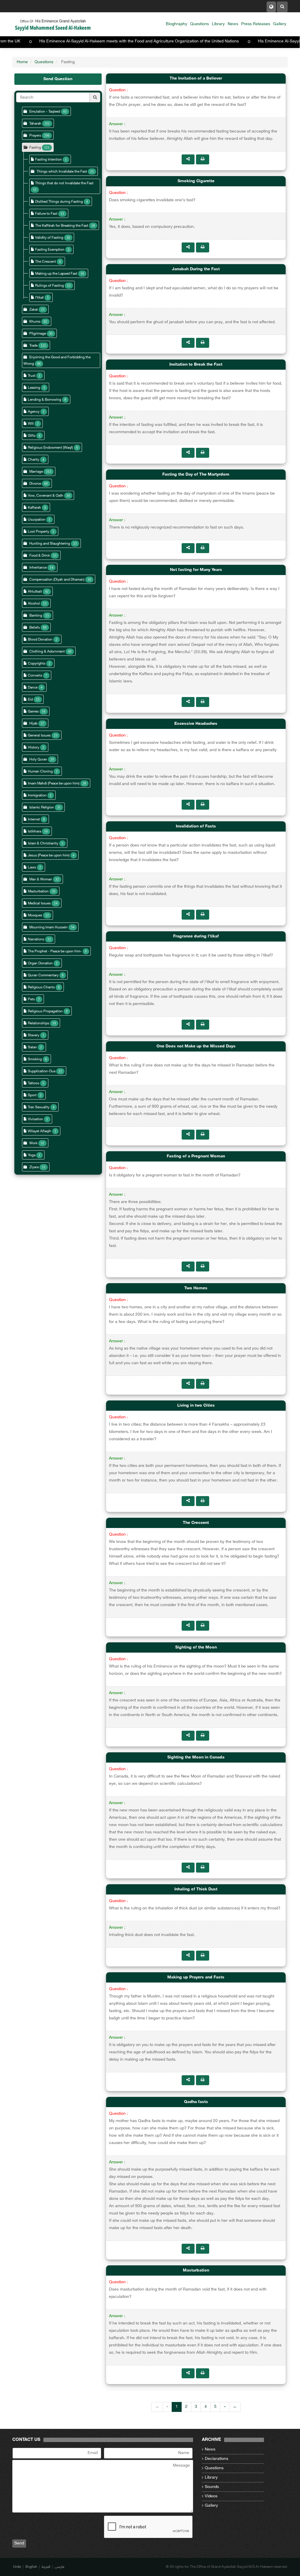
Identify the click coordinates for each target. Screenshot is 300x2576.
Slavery (34, 1035)
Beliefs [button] (35, 628)
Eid (30, 700)
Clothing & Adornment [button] (47, 652)
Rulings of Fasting (50, 286)
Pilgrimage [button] (38, 334)
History (34, 748)
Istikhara (34, 832)
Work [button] (33, 1143)
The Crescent (46, 262)
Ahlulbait (35, 592)
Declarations (217, 2459)
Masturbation (38, 892)
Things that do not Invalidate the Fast (64, 183)
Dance (33, 688)
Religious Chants (41, 987)
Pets (31, 999)
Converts (35, 676)
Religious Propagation (45, 1011)
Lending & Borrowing (45, 400)
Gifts (32, 436)
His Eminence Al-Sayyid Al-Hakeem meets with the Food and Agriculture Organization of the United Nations (177, 41)
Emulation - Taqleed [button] (45, 112)
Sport (32, 1095)
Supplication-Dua (42, 1071)
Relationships (39, 1023)
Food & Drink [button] (40, 556)
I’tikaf (39, 298)
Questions (200, 24)
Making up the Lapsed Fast (56, 274)
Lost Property (39, 532)
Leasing (34, 388)
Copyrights (37, 664)
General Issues (39, 736)
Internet (34, 820)
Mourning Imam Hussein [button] (48, 928)
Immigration (37, 796)
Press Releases (256, 24)
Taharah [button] (35, 124)
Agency (34, 412)
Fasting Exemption (50, 250)
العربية (46, 2567)
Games (33, 712)
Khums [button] (35, 322)
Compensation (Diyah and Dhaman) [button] (57, 580)
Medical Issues (39, 904)
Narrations (36, 939)
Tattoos (34, 1083)
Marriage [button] (36, 472)
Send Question (58, 79)
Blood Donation (40, 640)
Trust (32, 376)
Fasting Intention (49, 160)
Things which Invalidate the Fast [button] (62, 172)
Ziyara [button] (34, 1167)
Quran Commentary (43, 975)
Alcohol (34, 604)
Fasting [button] (35, 148)
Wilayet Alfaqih (40, 1131)
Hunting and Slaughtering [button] (50, 544)
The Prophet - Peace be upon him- (55, 951)
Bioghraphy (177, 24)
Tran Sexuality (39, 1107)
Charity (34, 460)
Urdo (17, 2567)
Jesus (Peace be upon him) (49, 856)
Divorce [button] (35, 484)
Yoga (32, 1155)
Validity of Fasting (49, 238)
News (233, 24)
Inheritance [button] (38, 568)
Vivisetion (35, 1119)
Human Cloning (40, 772)
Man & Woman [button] (41, 880)
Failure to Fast (46, 214)
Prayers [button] (35, 136)
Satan (32, 1047)
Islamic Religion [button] (42, 808)
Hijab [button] (33, 724)
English (31, 2567)
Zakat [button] (34, 310)
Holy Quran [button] (38, 760)
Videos (211, 2496)
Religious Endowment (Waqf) (50, 448)
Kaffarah (34, 508)
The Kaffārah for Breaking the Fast (62, 226)
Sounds (212, 2487)
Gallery (280, 24)
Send (19, 2543)
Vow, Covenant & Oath (46, 496)
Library (218, 24)
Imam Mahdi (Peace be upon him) (54, 784)
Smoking (35, 1059)
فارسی (59, 2567)
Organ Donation (40, 963)
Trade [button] (33, 346)
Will (31, 424)
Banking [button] (36, 616)
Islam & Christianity (43, 844)
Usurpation (37, 520)
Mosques (35, 916)
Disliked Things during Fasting (59, 202)
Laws (32, 868)
